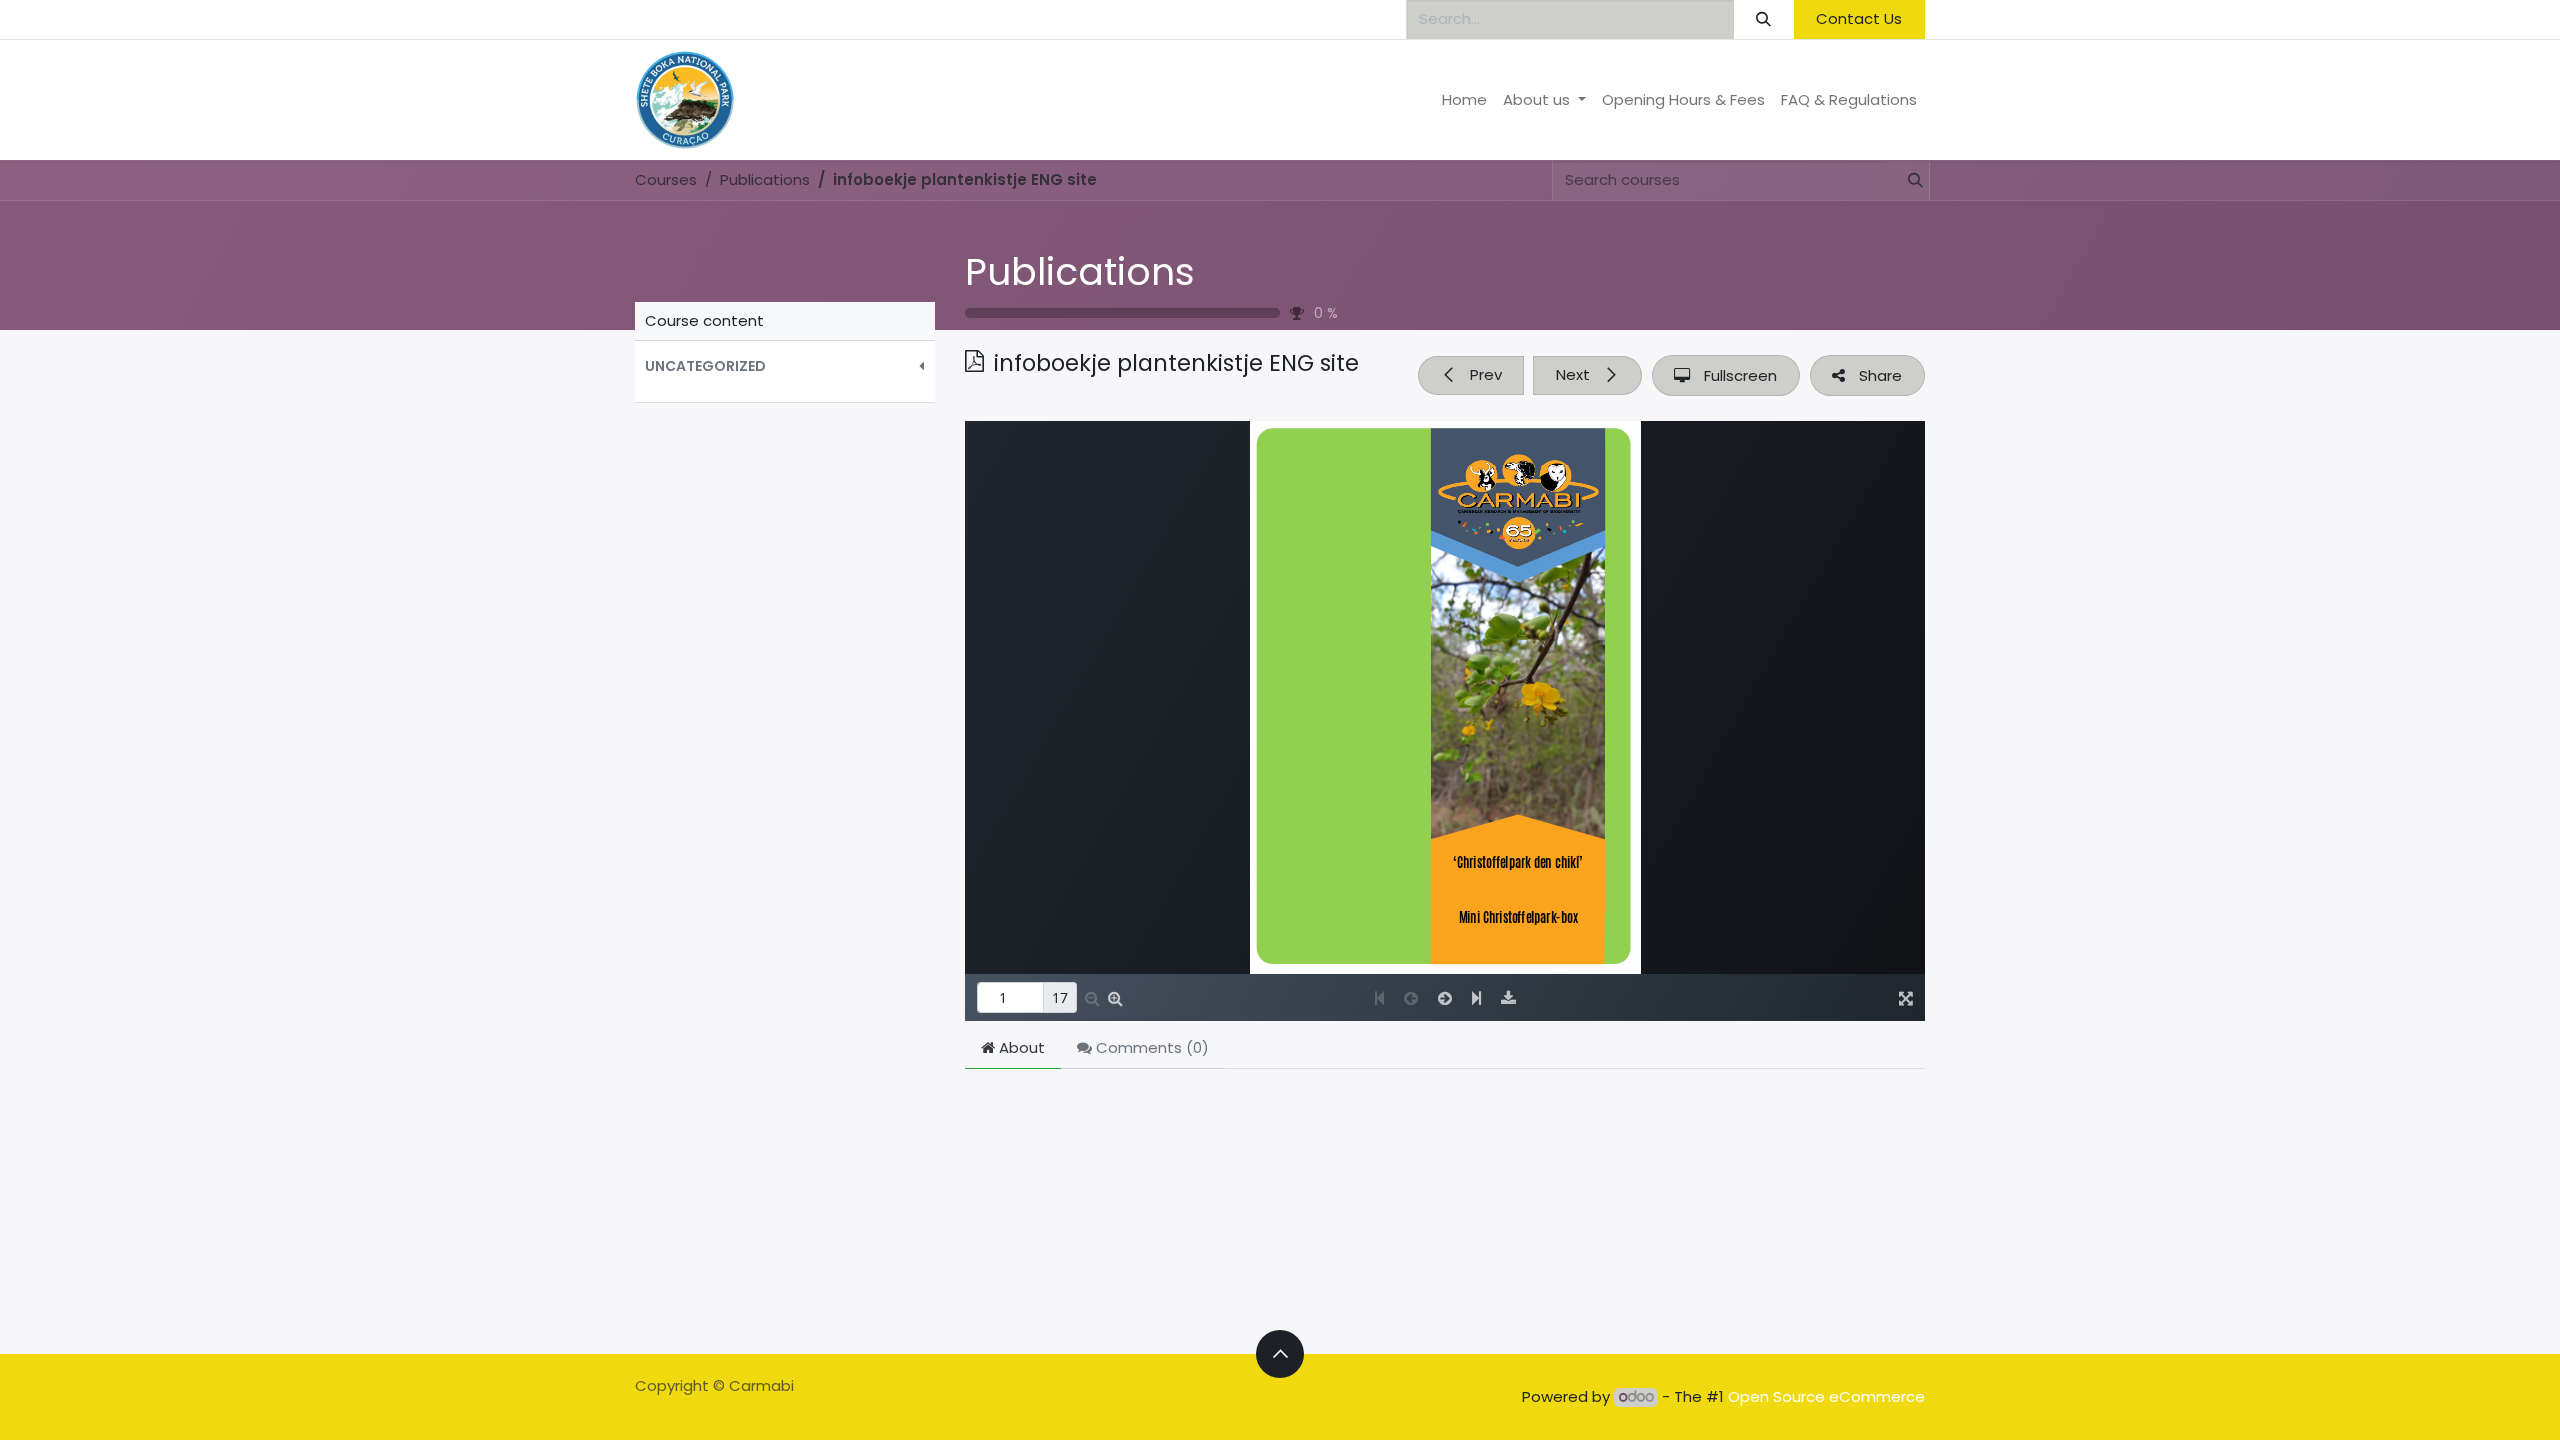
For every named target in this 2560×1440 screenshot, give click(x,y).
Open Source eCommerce (1826, 1396)
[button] (785, 366)
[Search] (1764, 19)
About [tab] (1020, 1047)
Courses (666, 179)
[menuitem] (1464, 100)
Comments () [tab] (1150, 1047)
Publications (1080, 272)
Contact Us (1859, 18)
